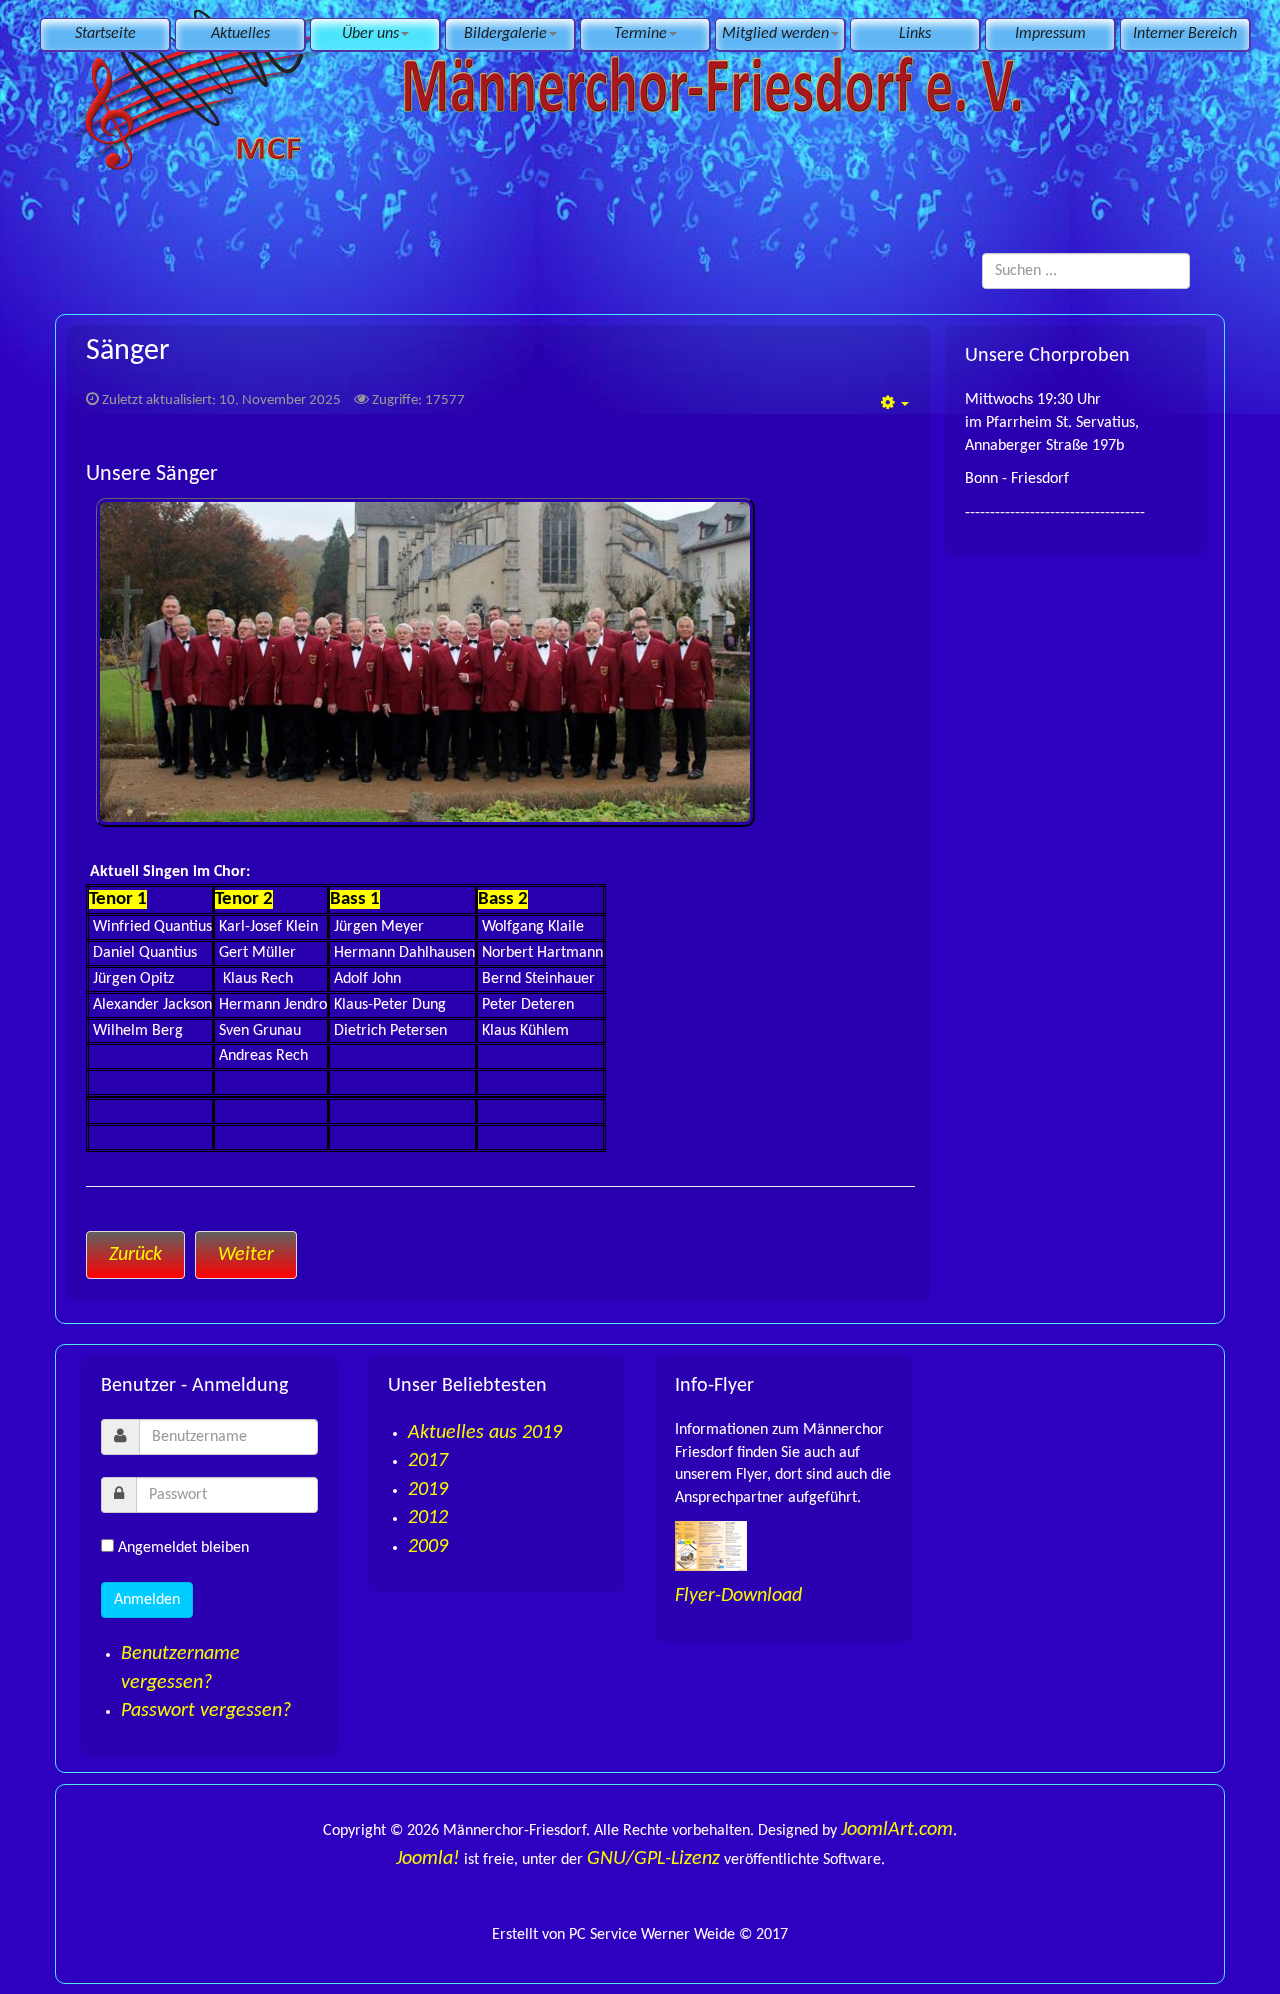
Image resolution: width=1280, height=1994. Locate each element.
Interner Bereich (1185, 34)
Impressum (1050, 34)
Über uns (370, 34)
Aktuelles (240, 34)
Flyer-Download (738, 1596)
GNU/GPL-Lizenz (653, 1859)
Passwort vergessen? (206, 1711)
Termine (640, 34)
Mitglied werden (775, 34)
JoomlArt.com (897, 1830)
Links (915, 34)
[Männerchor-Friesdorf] (557, 87)
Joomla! (428, 1859)
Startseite (105, 34)
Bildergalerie (505, 34)
